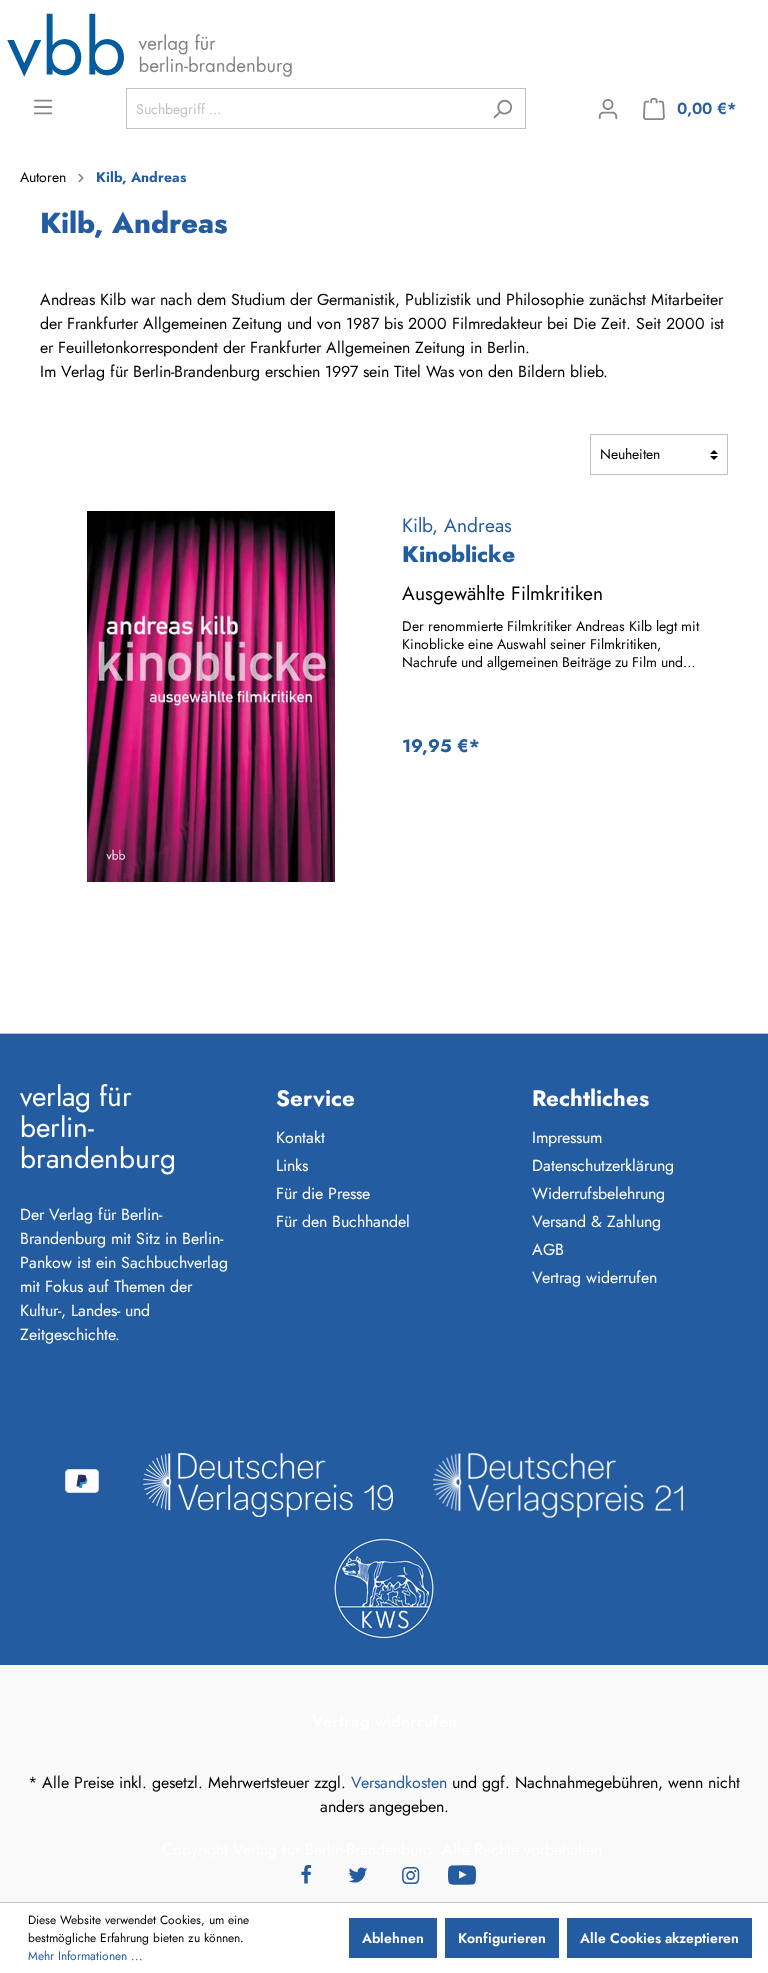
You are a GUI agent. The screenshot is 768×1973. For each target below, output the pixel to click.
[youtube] (462, 1874)
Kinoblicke (458, 554)
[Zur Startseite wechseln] (150, 44)
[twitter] (358, 1874)
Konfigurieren (502, 1938)
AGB (548, 1249)
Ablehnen (393, 1938)
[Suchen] (502, 108)
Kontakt (300, 1137)
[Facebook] (306, 1874)
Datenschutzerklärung (603, 1165)
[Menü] (43, 107)
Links (292, 1165)
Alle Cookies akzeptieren (659, 1938)
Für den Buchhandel (343, 1221)
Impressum (567, 1137)
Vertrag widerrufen (594, 1277)
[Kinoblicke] (211, 696)
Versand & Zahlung (596, 1221)
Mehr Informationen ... (85, 1956)
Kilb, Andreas (457, 525)
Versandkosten (399, 1782)
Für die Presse (323, 1193)
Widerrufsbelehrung (598, 1193)
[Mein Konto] (608, 109)
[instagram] (410, 1874)
